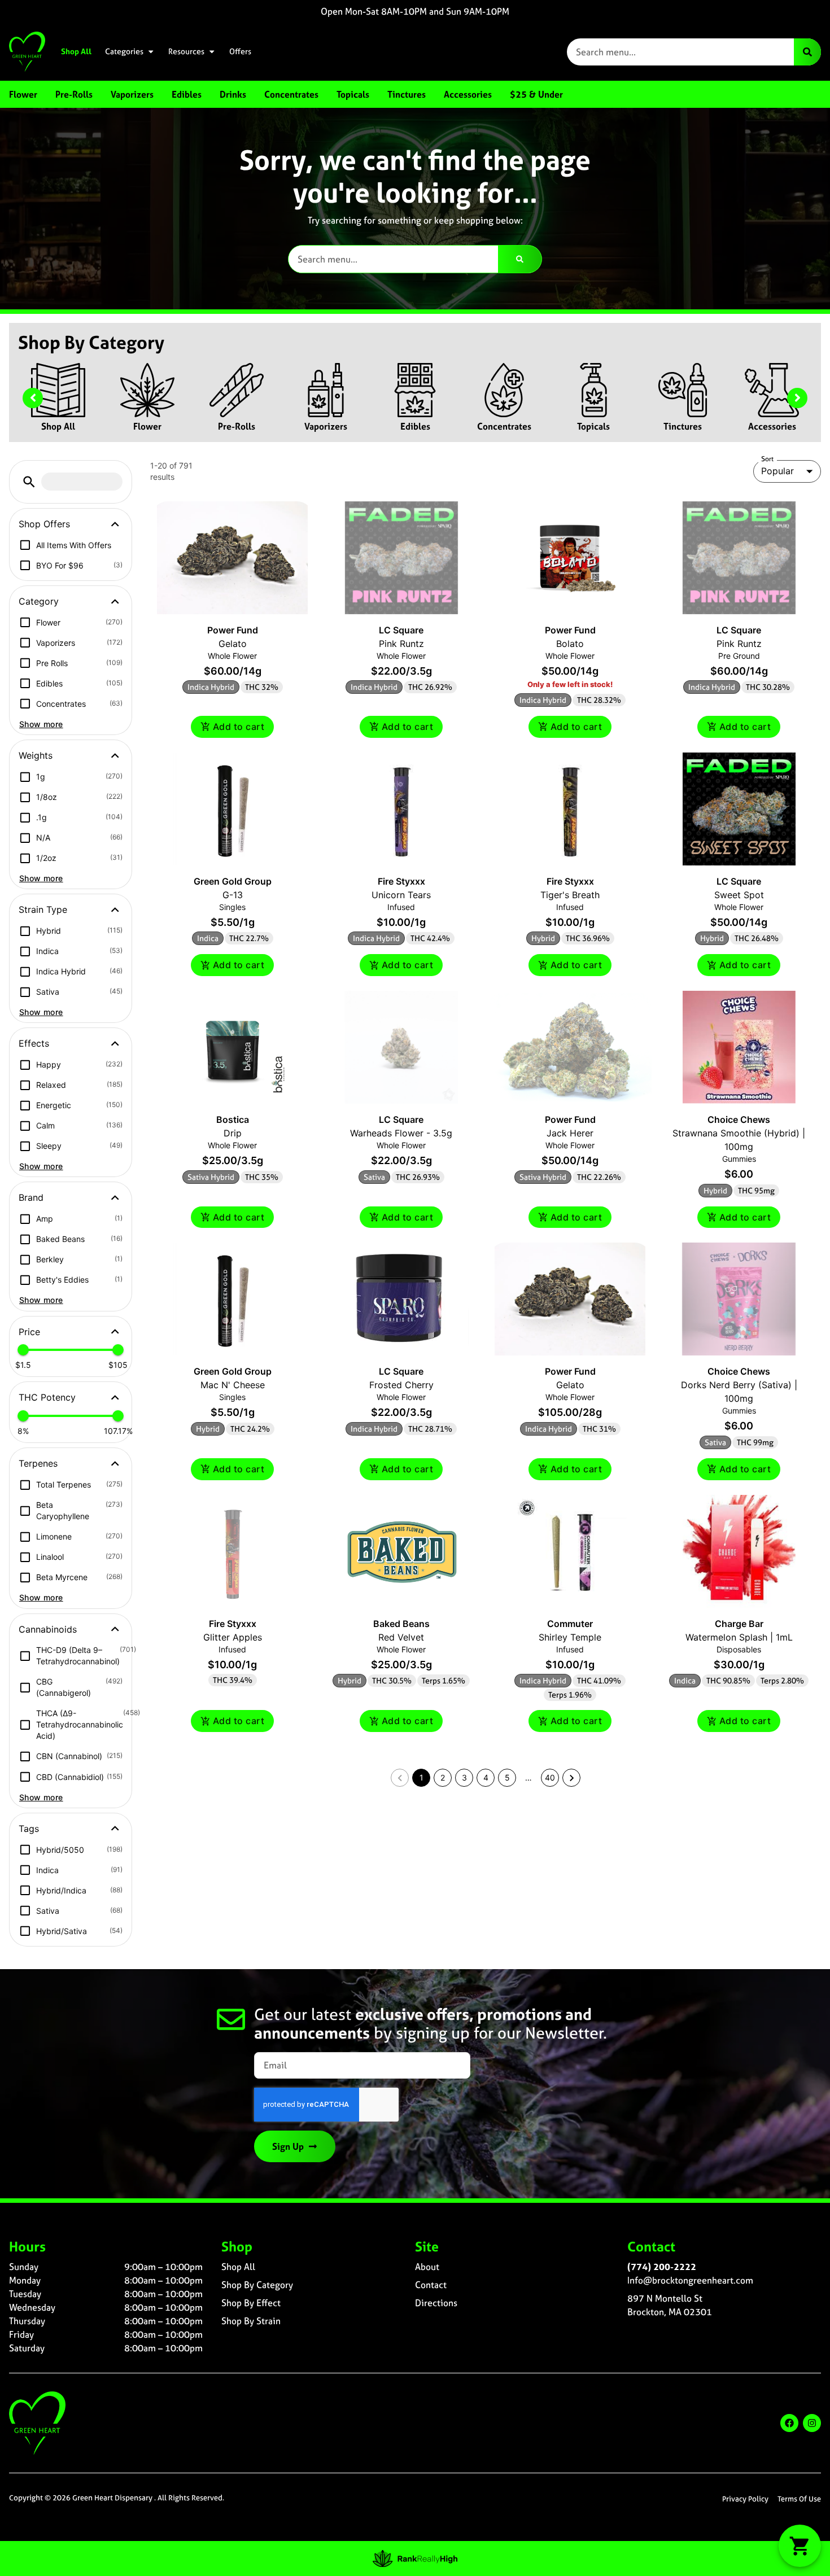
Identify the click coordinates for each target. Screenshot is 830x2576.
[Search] (807, 52)
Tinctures (683, 426)
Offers (240, 51)
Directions (436, 2303)
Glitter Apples (233, 1637)
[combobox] (680, 52)
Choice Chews (739, 1119)
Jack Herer (570, 1133)
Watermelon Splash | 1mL (739, 1637)
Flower (147, 426)
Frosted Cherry (401, 1385)
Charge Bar (739, 1624)
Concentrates (504, 426)
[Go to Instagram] (812, 2423)
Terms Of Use (799, 2499)
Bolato (570, 644)
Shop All (76, 51)
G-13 (233, 895)
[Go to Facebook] (789, 2423)
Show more (41, 724)
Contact (431, 2285)
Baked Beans (401, 1624)
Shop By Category (257, 2285)
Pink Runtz (401, 644)
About (427, 2267)
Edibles (415, 426)
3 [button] (464, 1777)
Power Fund (233, 630)
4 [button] (486, 1777)
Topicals (593, 426)
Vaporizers (326, 426)
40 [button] (550, 1777)
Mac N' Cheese (233, 1385)
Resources (186, 51)
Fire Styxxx (401, 881)
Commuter (570, 1624)
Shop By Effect (251, 2303)
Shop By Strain (251, 2321)
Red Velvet (401, 1637)
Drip (233, 1133)
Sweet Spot (739, 895)
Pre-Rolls (237, 426)
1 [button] (421, 1777)
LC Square (401, 630)
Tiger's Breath (570, 895)
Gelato (233, 644)
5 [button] (507, 1777)
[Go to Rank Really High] (415, 2558)
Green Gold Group (233, 881)
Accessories (772, 426)
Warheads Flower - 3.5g (401, 1133)
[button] (29, 482)
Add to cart (239, 727)
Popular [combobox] (777, 471)
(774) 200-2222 (662, 2267)
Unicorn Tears (401, 895)
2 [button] (443, 1777)
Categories (124, 51)
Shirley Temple (570, 1637)
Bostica (233, 1119)
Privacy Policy (745, 2499)
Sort (768, 459)
